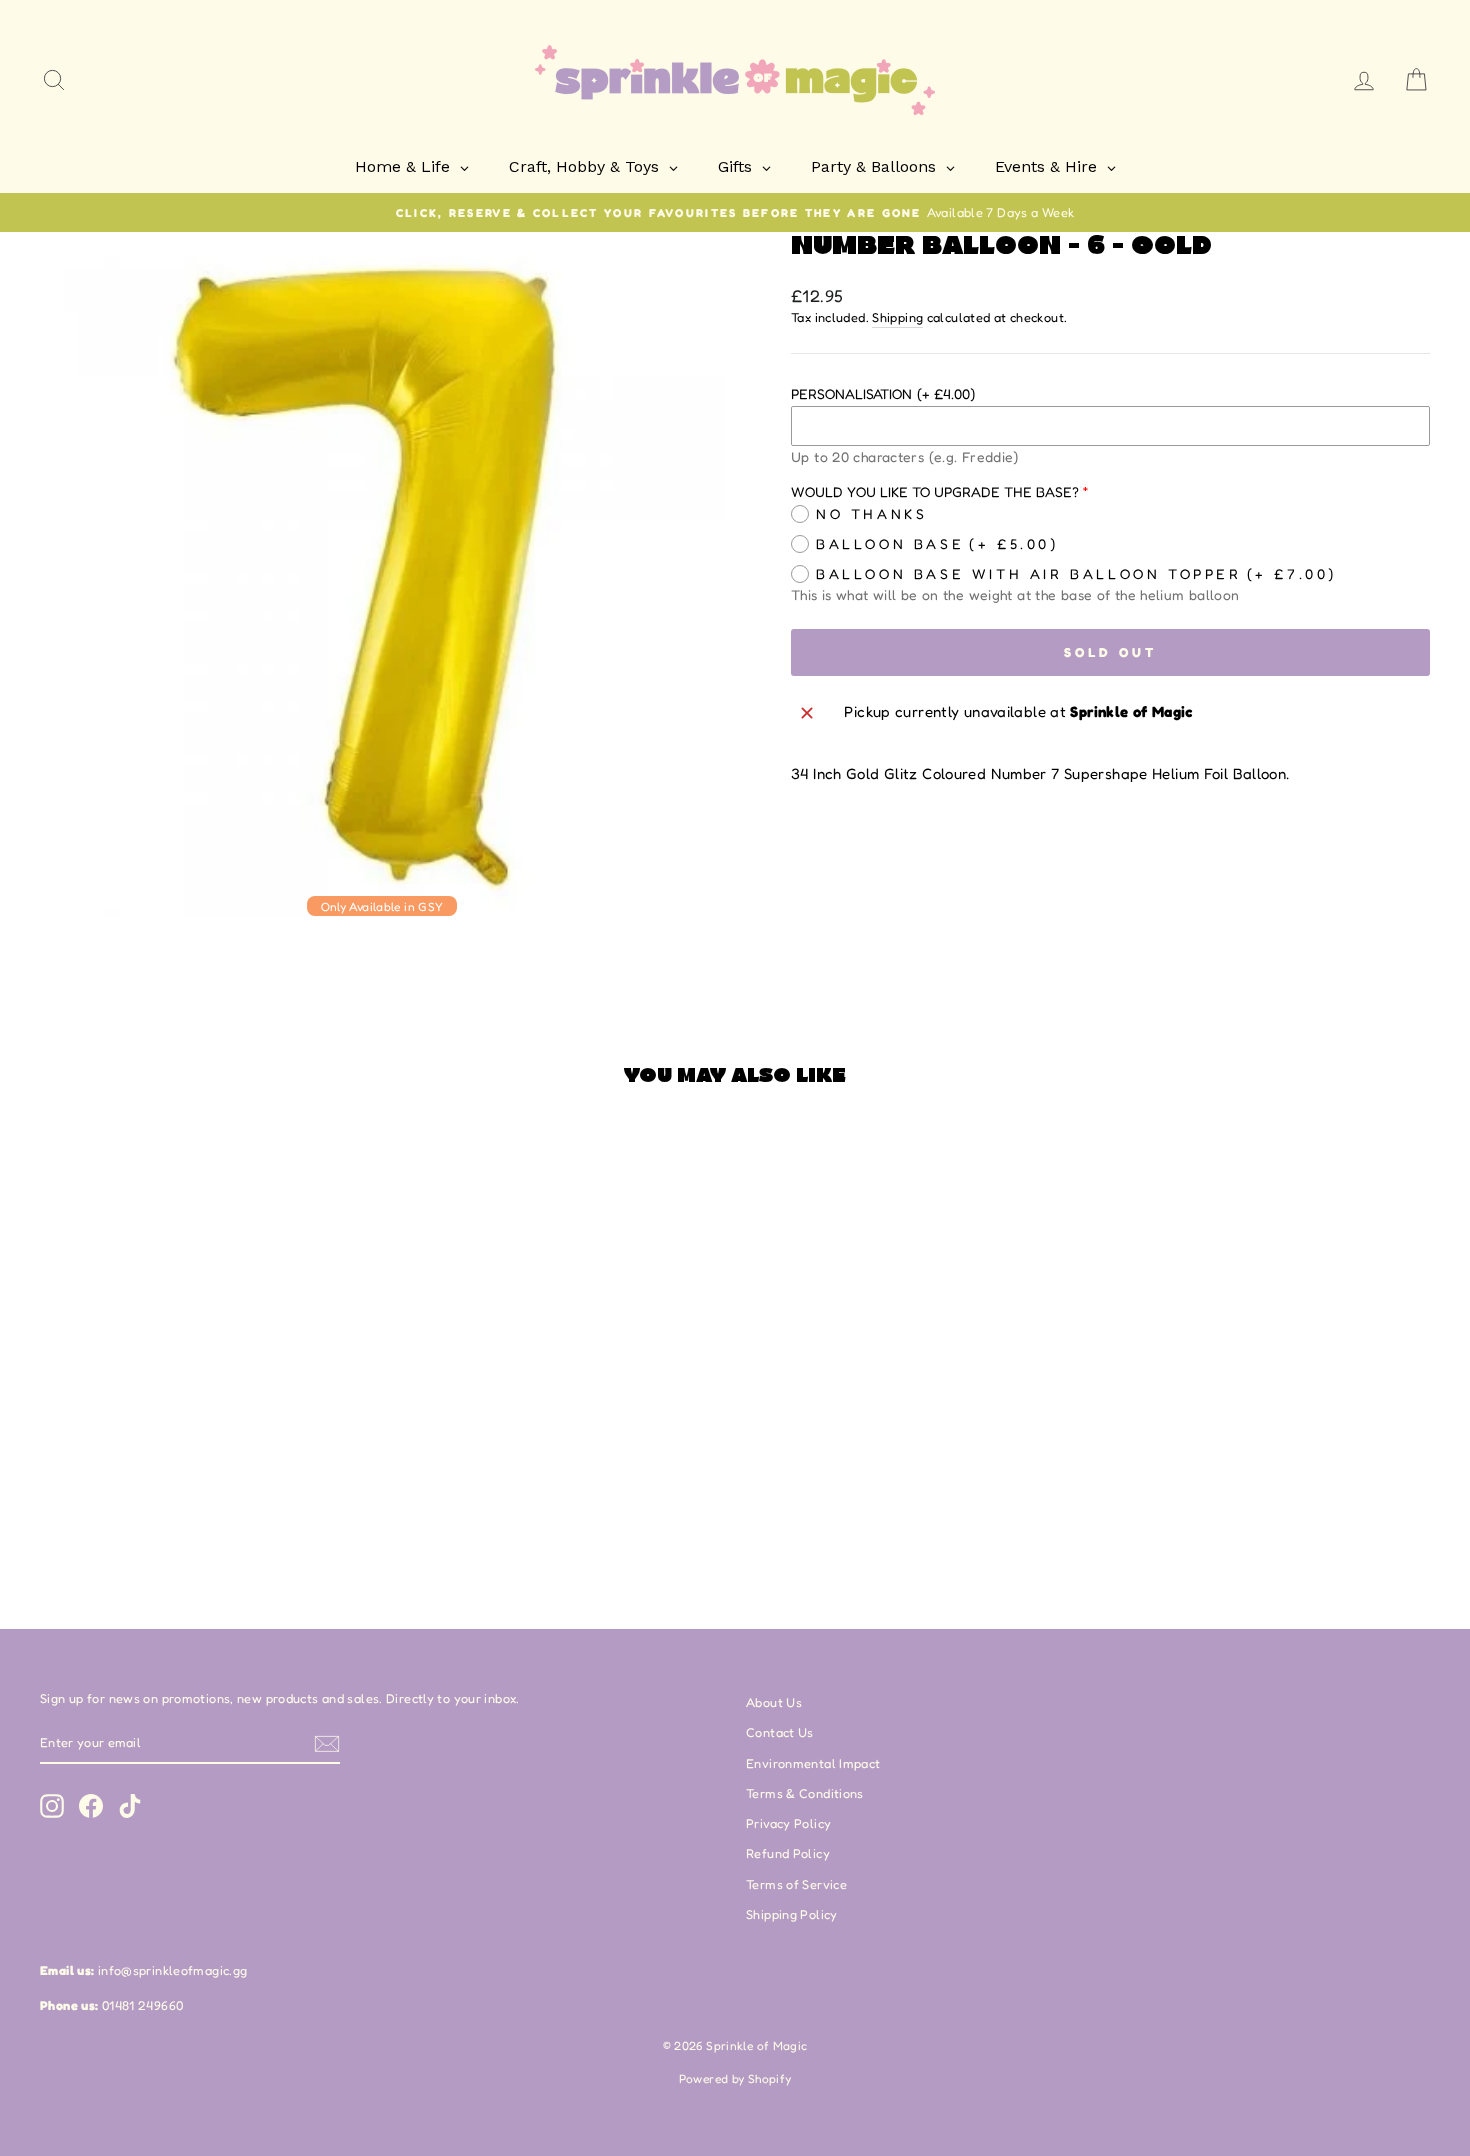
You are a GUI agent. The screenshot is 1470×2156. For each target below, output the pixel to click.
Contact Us (780, 1732)
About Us (774, 1702)
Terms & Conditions (805, 1793)
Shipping (897, 317)
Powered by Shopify (735, 2078)
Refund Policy (788, 1853)
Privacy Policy (788, 1823)
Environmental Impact (813, 1763)
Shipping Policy (792, 1914)
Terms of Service (796, 1884)
